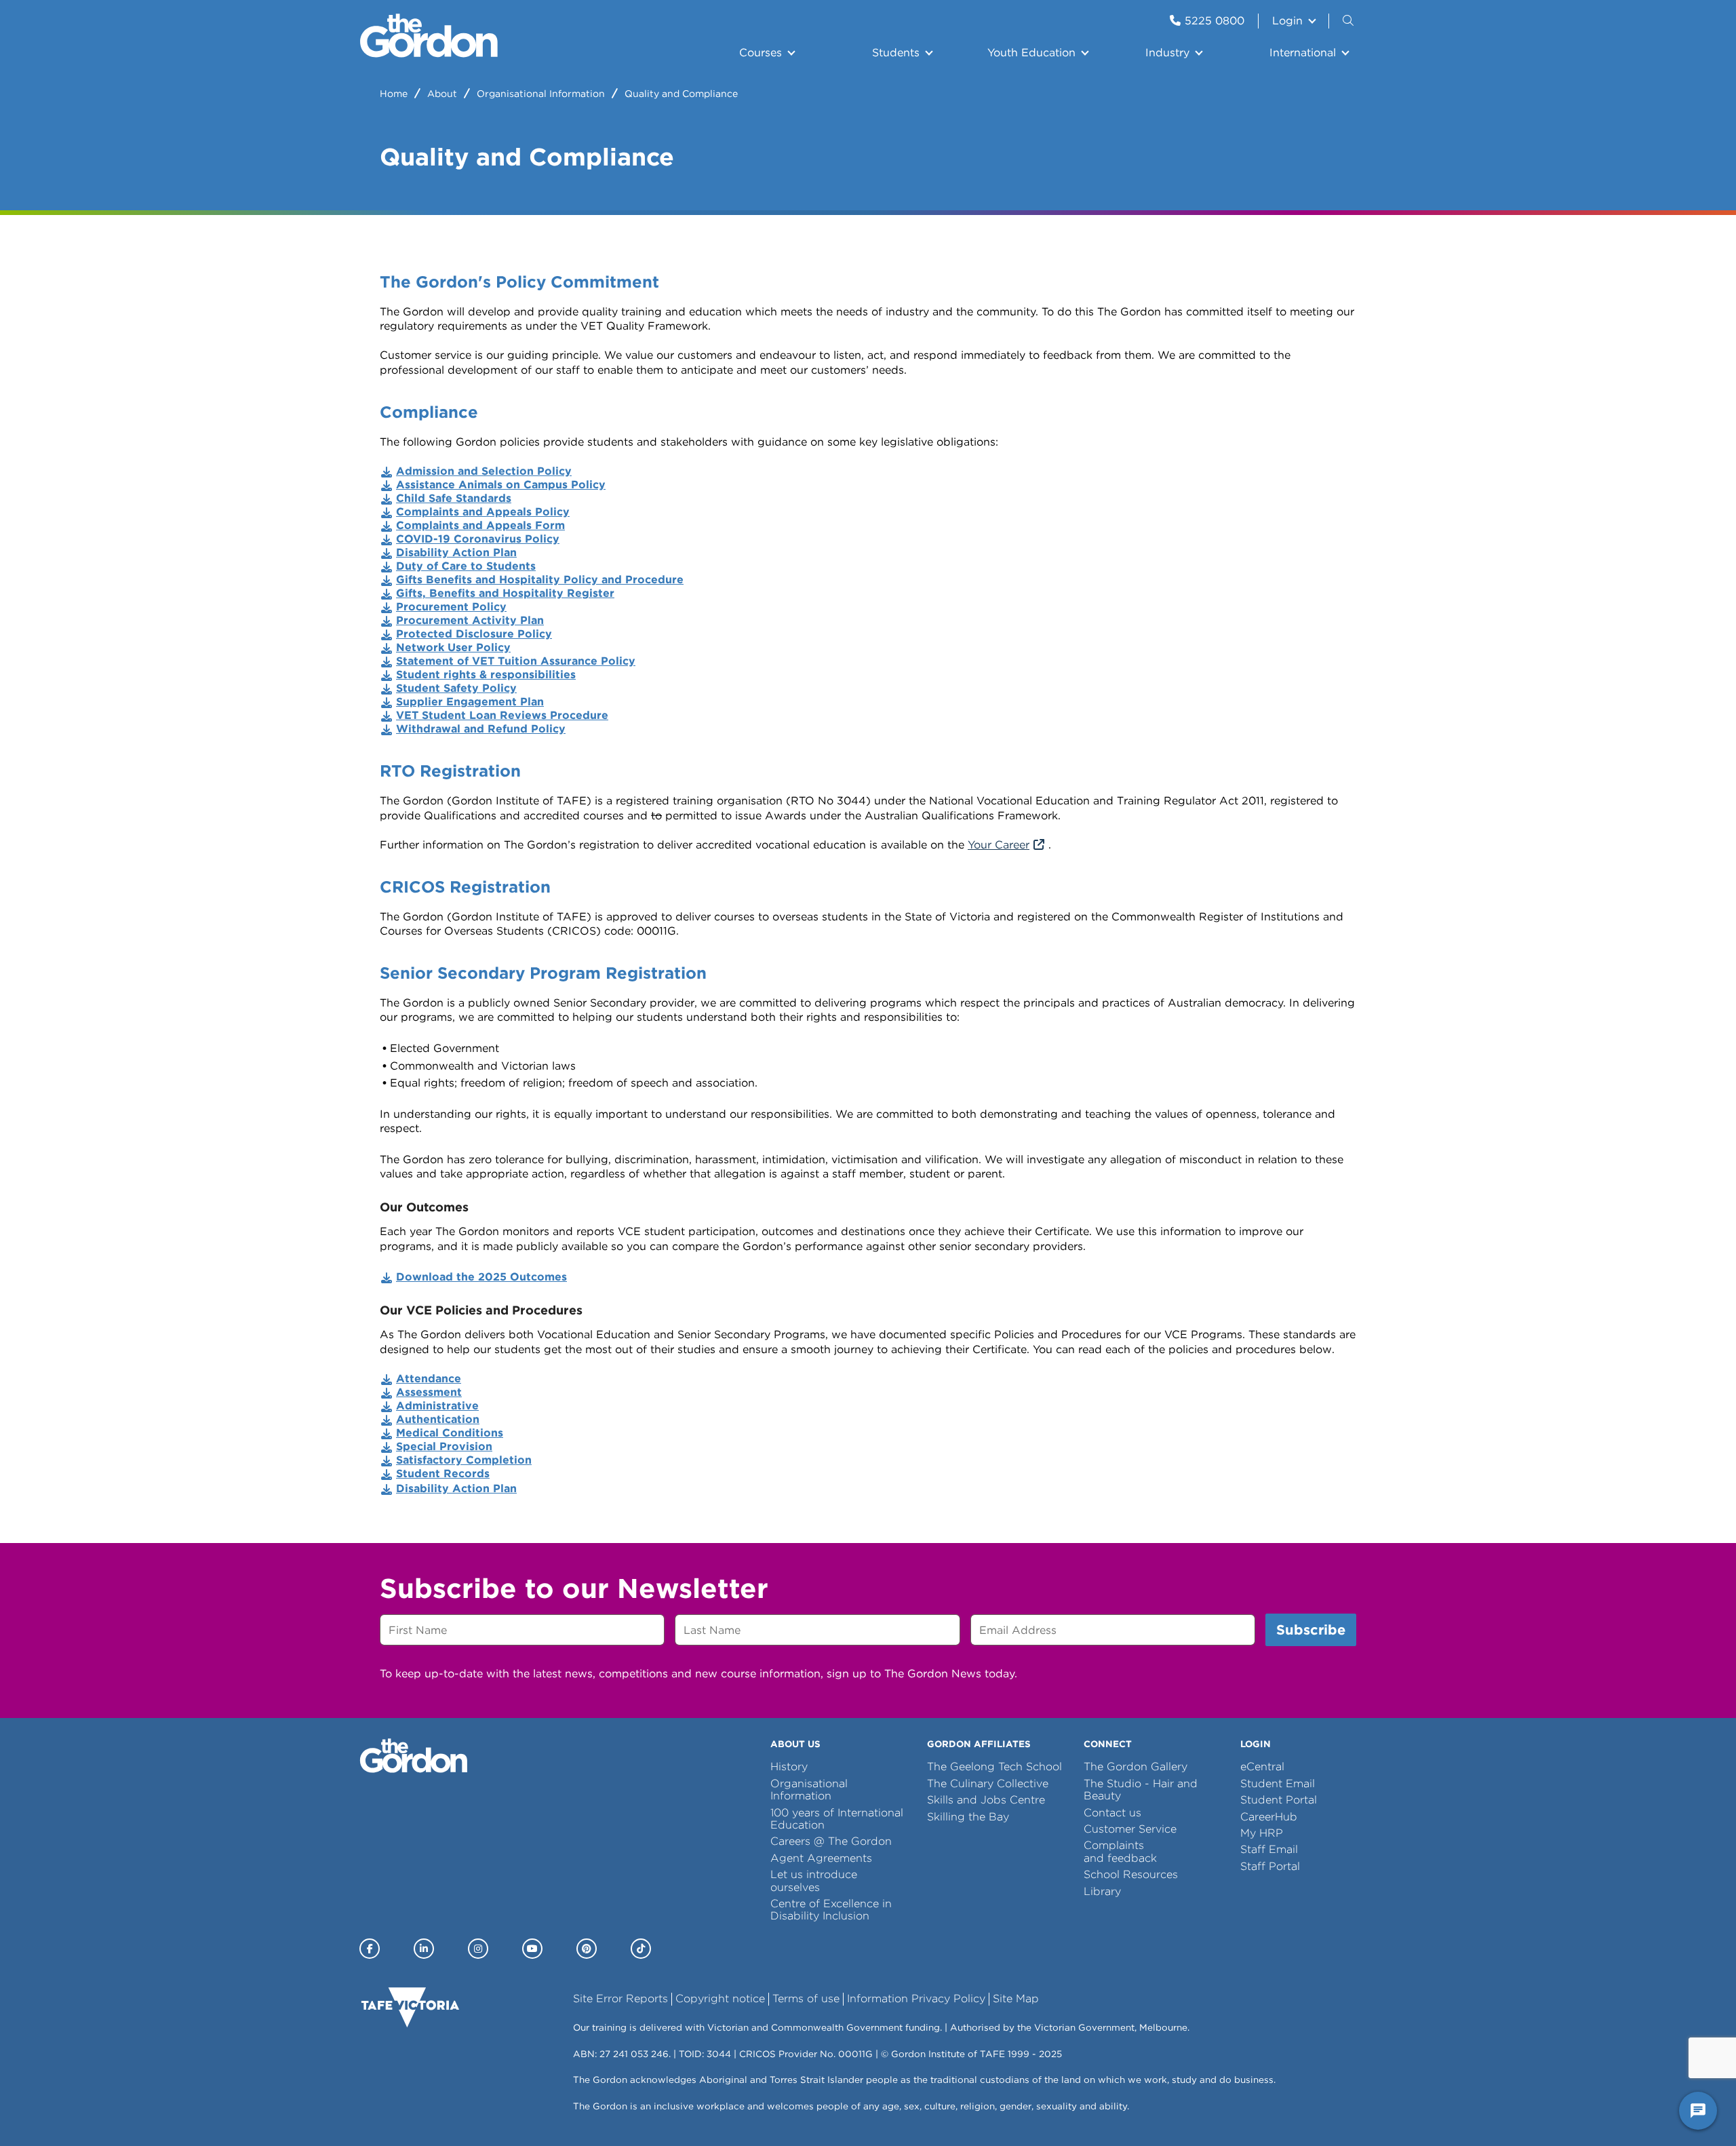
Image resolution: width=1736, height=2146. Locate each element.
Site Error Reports (620, 1998)
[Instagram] (478, 1949)
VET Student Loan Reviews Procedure (502, 715)
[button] (1349, 21)
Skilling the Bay (968, 1817)
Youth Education (1031, 53)
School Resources (1131, 1874)
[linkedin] (424, 1949)
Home (394, 94)
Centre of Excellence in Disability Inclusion (831, 1910)
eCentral (1262, 1767)
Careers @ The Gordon (831, 1841)
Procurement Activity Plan (470, 620)
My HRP (1262, 1833)
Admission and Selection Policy (484, 471)
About (442, 94)
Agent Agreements (821, 1858)
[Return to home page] (429, 54)
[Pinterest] (587, 1949)
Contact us (1112, 1813)
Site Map (1016, 1998)
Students (896, 53)
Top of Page (87, 2111)
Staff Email (1269, 1849)
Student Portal (1279, 1800)
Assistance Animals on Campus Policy (501, 485)
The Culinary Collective (988, 1783)
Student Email (1278, 1783)
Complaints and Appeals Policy (483, 512)
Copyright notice (720, 1998)
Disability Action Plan (456, 1488)
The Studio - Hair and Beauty (1141, 1790)
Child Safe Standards (454, 498)
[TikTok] (641, 1949)
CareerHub (1269, 1817)
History (789, 1767)
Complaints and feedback (1120, 1851)
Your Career (999, 845)
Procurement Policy (451, 607)
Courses (761, 53)
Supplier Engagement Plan (470, 702)
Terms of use (806, 1998)
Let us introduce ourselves (814, 1880)
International (1303, 53)
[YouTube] (532, 1949)
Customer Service (1130, 1829)
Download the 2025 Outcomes (481, 1277)
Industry (1167, 53)
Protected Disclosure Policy (474, 634)
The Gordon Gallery (1136, 1767)
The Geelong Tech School (994, 1767)
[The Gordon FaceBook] (370, 1949)
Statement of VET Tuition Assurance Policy (516, 661)
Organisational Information (541, 94)
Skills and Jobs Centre (986, 1800)
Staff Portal (1270, 1866)
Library (1102, 1891)
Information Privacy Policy (916, 1998)
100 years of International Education (837, 1819)
